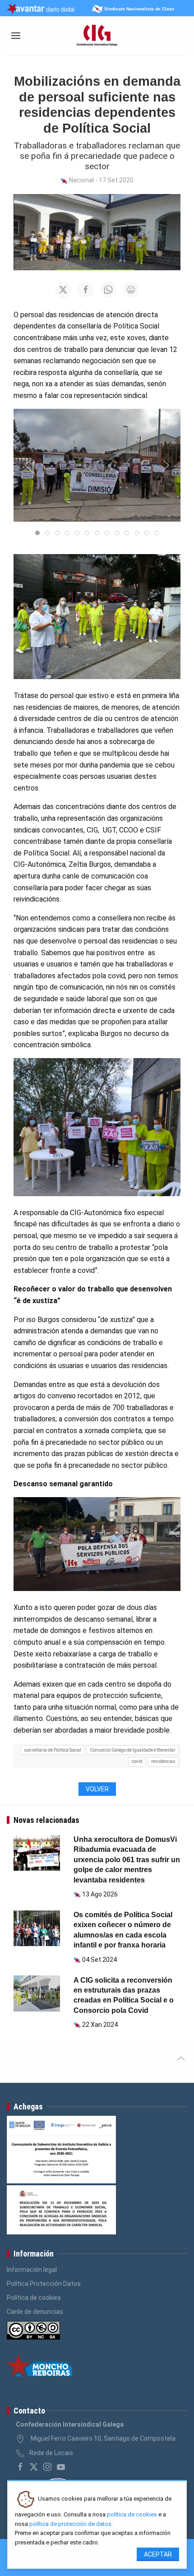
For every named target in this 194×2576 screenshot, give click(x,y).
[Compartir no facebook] (86, 290)
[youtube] (61, 2467)
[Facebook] (20, 2467)
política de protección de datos (70, 2524)
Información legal (32, 2270)
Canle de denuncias (35, 2312)
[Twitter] (34, 2467)
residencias (163, 1761)
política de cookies (132, 2514)
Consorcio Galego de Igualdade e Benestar (133, 1750)
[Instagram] (47, 2467)
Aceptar (158, 2554)
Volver (97, 1789)
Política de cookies (34, 2298)
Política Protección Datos (44, 2284)
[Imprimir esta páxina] (131, 290)
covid (137, 1761)
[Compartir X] (63, 290)
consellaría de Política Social (53, 1750)
